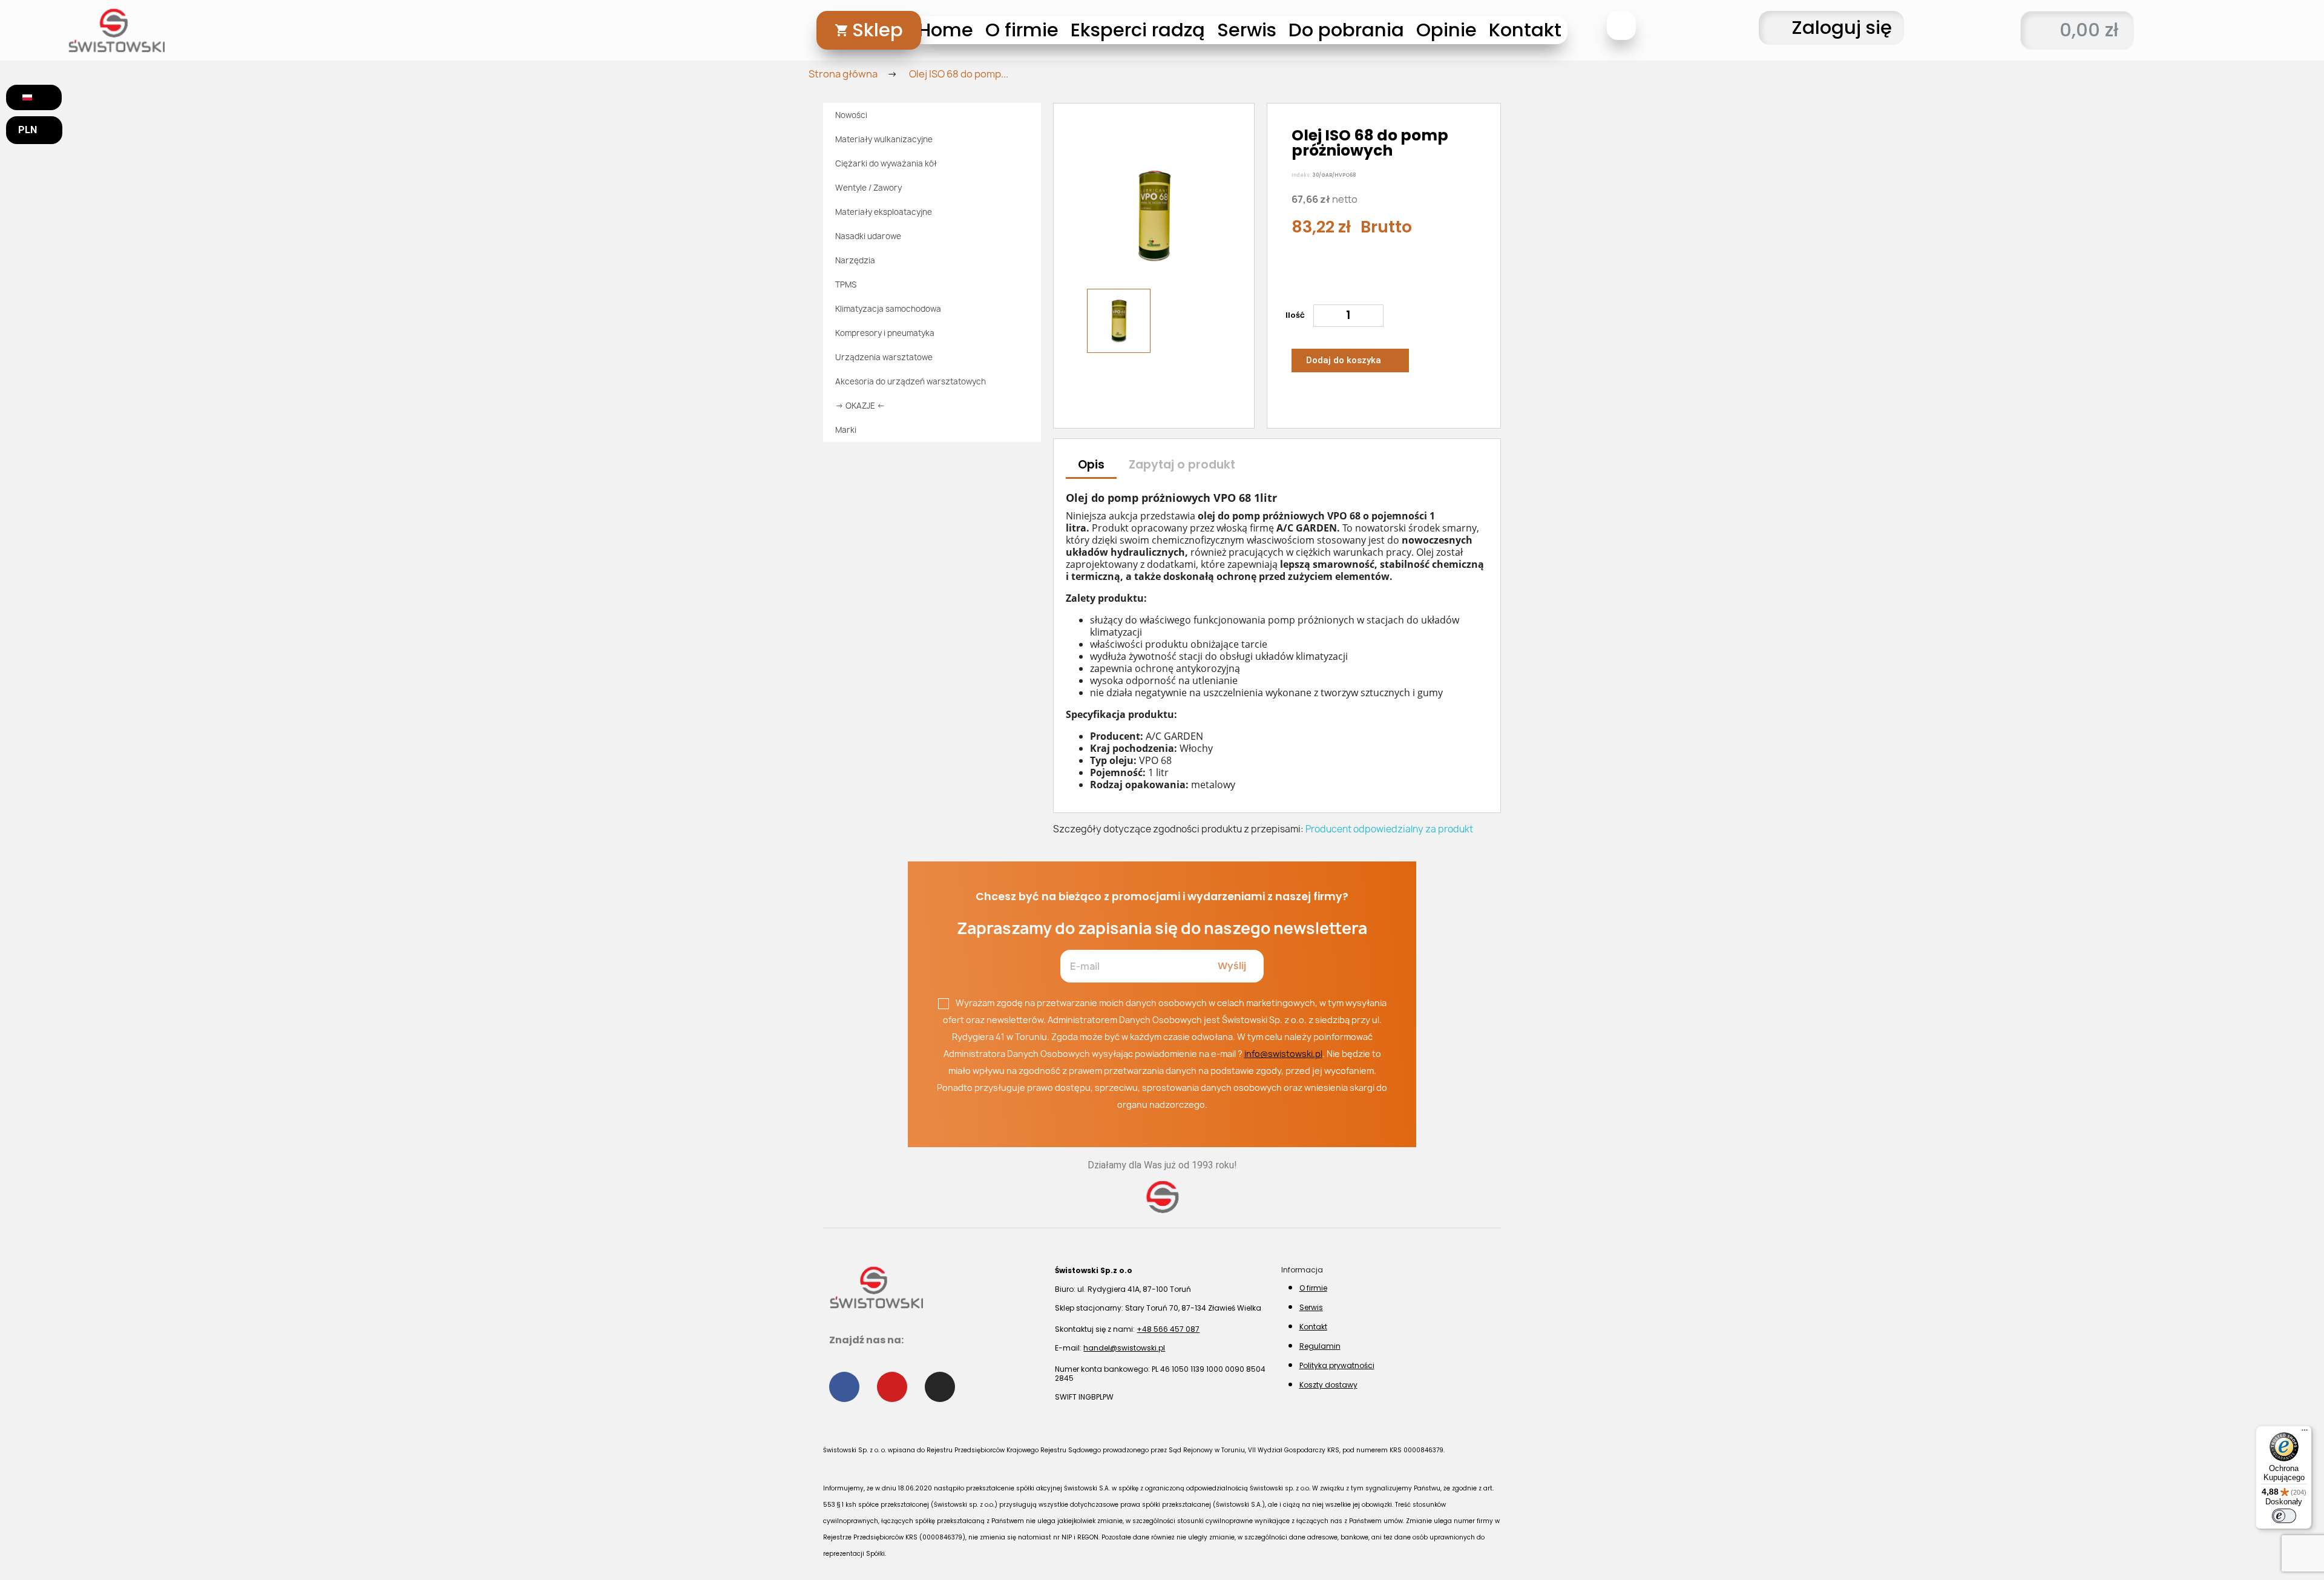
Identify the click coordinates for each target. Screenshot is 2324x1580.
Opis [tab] (1091, 465)
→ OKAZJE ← (860, 406)
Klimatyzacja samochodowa (888, 309)
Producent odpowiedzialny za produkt (1389, 829)
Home (946, 30)
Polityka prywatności (1337, 1365)
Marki (846, 430)
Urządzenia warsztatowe (884, 357)
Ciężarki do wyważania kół (886, 163)
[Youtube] (892, 1387)
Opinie (1446, 30)
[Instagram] (940, 1387)
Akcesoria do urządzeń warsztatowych (911, 381)
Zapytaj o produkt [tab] (1182, 465)
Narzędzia (855, 260)
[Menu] (2305, 1433)
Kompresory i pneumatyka (885, 333)
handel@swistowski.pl (1124, 1348)
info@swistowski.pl (1283, 1054)
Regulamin (1320, 1346)
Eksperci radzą (1138, 30)
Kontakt (1525, 30)
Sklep (878, 30)
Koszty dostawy (1328, 1385)
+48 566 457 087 (1168, 1329)
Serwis (1247, 30)
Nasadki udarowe (868, 236)
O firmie (1022, 30)
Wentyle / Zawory (868, 188)
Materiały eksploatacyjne (884, 212)
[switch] (2284, 1516)
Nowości (851, 115)
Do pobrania (1346, 30)
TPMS (846, 285)
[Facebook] (844, 1387)
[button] (1621, 25)
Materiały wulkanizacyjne (884, 139)
